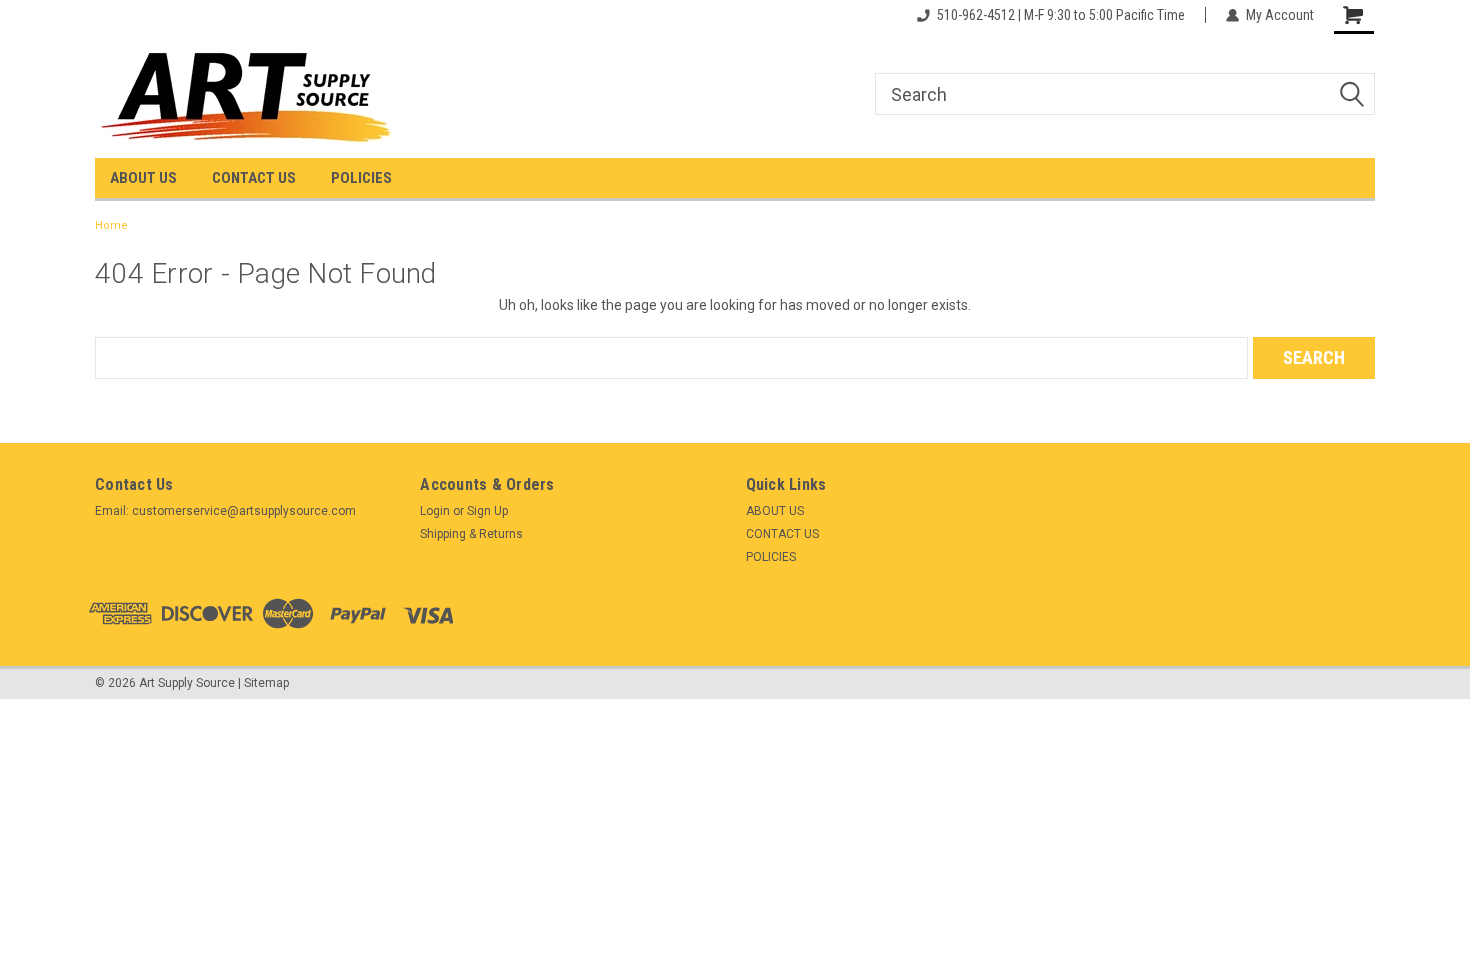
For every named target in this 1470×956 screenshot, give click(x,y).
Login (435, 511)
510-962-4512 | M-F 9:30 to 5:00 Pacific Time (1061, 15)
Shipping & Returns (471, 534)
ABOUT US (143, 178)
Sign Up (487, 511)
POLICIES (361, 178)
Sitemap (266, 683)
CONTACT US (254, 178)
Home (111, 225)
